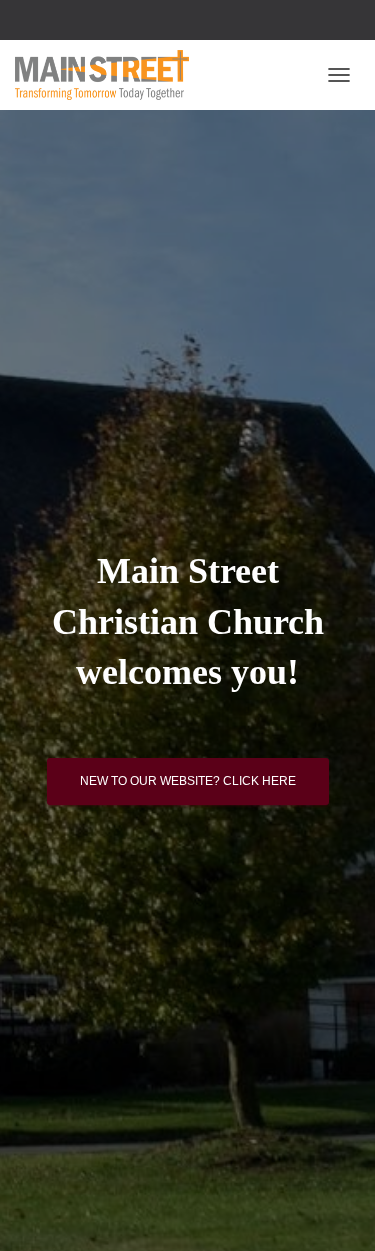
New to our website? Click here (188, 781)
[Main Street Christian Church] (109, 75)
